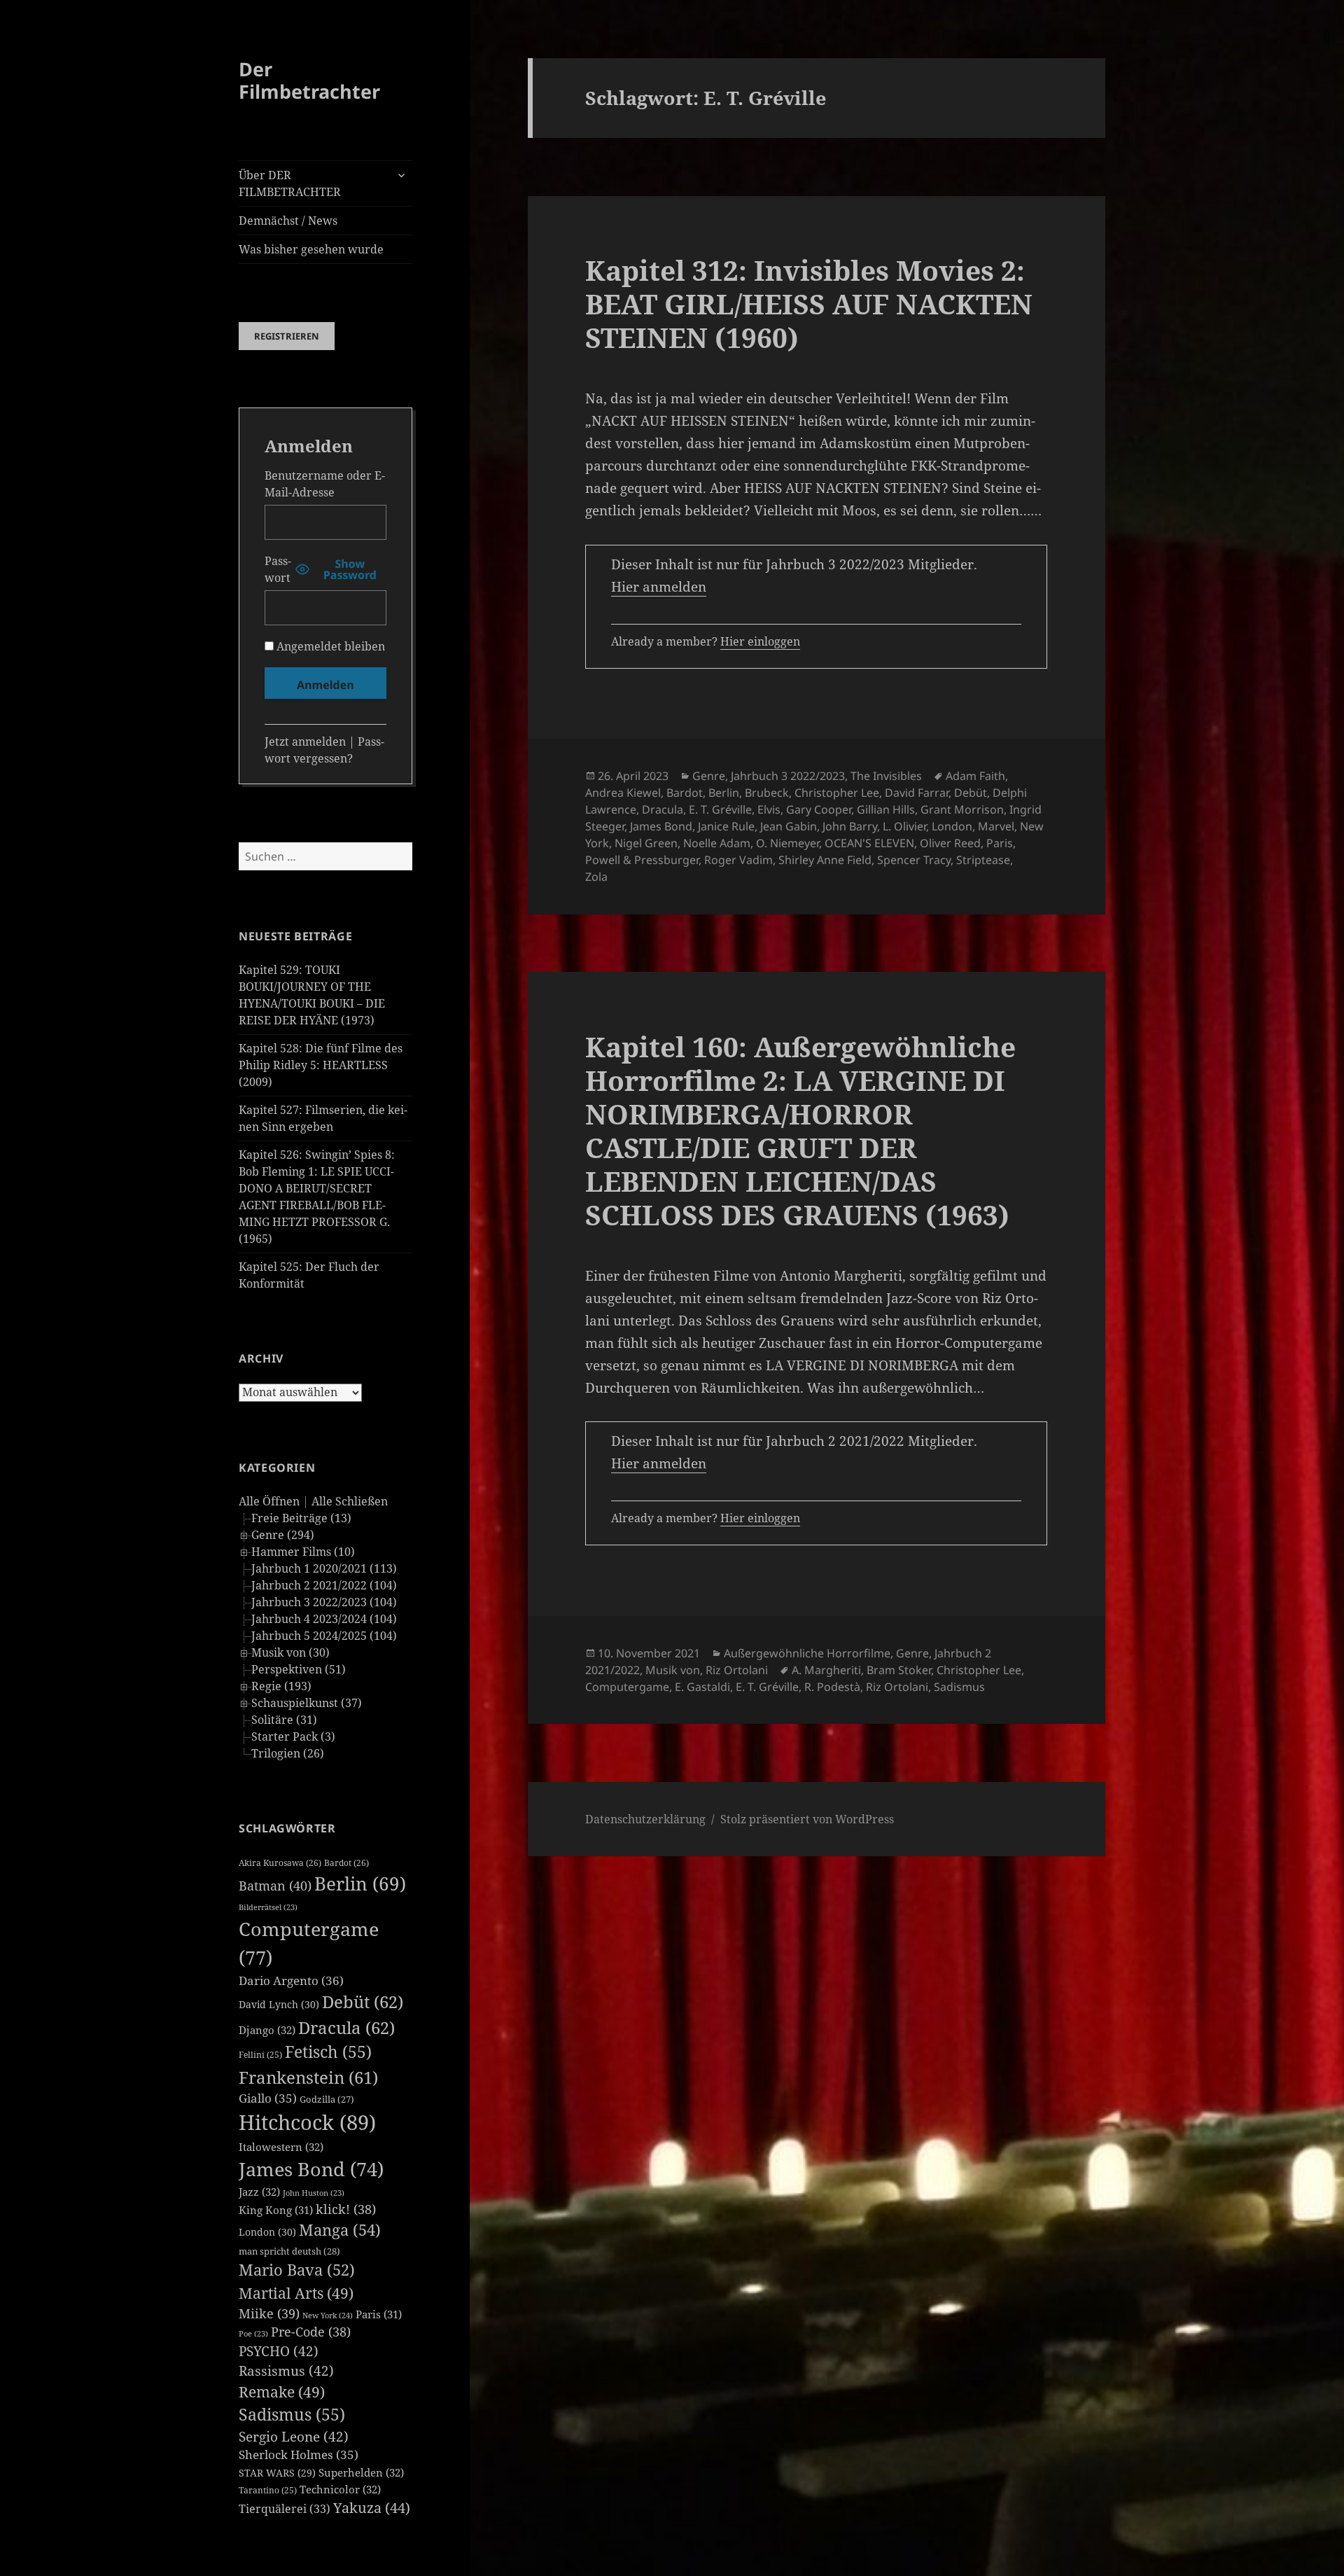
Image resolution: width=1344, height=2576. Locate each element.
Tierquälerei (285, 2509)
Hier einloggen (760, 641)
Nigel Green (646, 843)
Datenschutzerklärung (645, 1819)
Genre (709, 776)
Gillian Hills (886, 809)
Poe (253, 2334)
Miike (269, 2313)
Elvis (769, 809)
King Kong (276, 2210)
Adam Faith (975, 776)
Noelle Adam (717, 843)
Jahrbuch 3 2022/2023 (788, 776)
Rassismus (286, 2371)
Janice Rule (726, 826)
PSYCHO (279, 2351)
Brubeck (767, 793)
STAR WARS (277, 2473)
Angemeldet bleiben (329, 646)
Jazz (259, 2192)
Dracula (346, 2027)
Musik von (673, 1670)
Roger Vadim (738, 860)
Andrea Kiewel (623, 793)
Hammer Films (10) (303, 1552)
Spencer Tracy (914, 860)
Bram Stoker (899, 1670)
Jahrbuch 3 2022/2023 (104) (324, 1602)
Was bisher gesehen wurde (311, 249)
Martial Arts (296, 2293)
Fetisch (328, 2052)
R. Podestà (832, 1687)
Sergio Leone (294, 2437)
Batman (275, 1886)
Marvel (996, 826)
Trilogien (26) (288, 1753)
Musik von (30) (290, 1652)
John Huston (314, 2193)
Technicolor (340, 2489)
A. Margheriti (826, 1670)
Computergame (627, 1687)
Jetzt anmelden (305, 742)
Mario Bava (297, 2270)
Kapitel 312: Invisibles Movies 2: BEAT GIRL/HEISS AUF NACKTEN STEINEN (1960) (809, 304)
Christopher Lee (837, 793)
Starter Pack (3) (293, 1736)
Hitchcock (307, 2122)
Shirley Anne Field (825, 860)
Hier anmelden (659, 587)
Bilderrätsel (268, 1907)
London (267, 2232)
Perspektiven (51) (299, 1669)
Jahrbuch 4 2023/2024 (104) (324, 1619)
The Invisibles (886, 776)
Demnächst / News (288, 221)
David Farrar (917, 793)
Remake (282, 2391)
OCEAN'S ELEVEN (869, 843)
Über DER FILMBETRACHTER (290, 183)
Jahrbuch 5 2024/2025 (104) (324, 1636)
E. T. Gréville (720, 809)
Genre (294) (283, 1535)
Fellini (260, 2055)
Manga (340, 2230)
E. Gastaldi (702, 1687)
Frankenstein (308, 2077)
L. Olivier (904, 826)
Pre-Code (311, 2332)
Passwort (278, 569)
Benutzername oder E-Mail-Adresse (325, 484)
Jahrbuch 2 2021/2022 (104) (324, 1585)
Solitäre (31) (284, 1720)
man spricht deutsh (289, 2251)
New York (328, 2315)
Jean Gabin (789, 826)
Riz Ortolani (737, 1670)
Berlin (360, 1884)
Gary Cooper (819, 809)
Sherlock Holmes (299, 2455)
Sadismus (292, 2415)
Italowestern (281, 2147)
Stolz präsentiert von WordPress (807, 1819)
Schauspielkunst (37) (307, 1703)
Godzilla (327, 2099)
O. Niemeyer (787, 843)
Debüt (363, 2001)
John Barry (850, 826)
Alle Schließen (350, 1501)
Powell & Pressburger (642, 860)
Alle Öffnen (269, 1501)
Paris (379, 2314)
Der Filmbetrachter (309, 80)
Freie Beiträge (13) (301, 1518)
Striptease (983, 860)
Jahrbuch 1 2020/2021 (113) (324, 1568)
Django (267, 2030)
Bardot (346, 1863)
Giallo (268, 2098)
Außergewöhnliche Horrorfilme (807, 1653)
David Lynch (279, 2004)
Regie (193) (281, 1686)
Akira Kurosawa (280, 1863)
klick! (346, 2209)
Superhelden (361, 2472)
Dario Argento (291, 1980)
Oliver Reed (950, 843)
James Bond (311, 2169)
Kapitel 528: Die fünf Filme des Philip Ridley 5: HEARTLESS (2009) (321, 1065)
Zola (596, 877)
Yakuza (372, 2508)
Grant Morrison (962, 809)
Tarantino (268, 2490)
